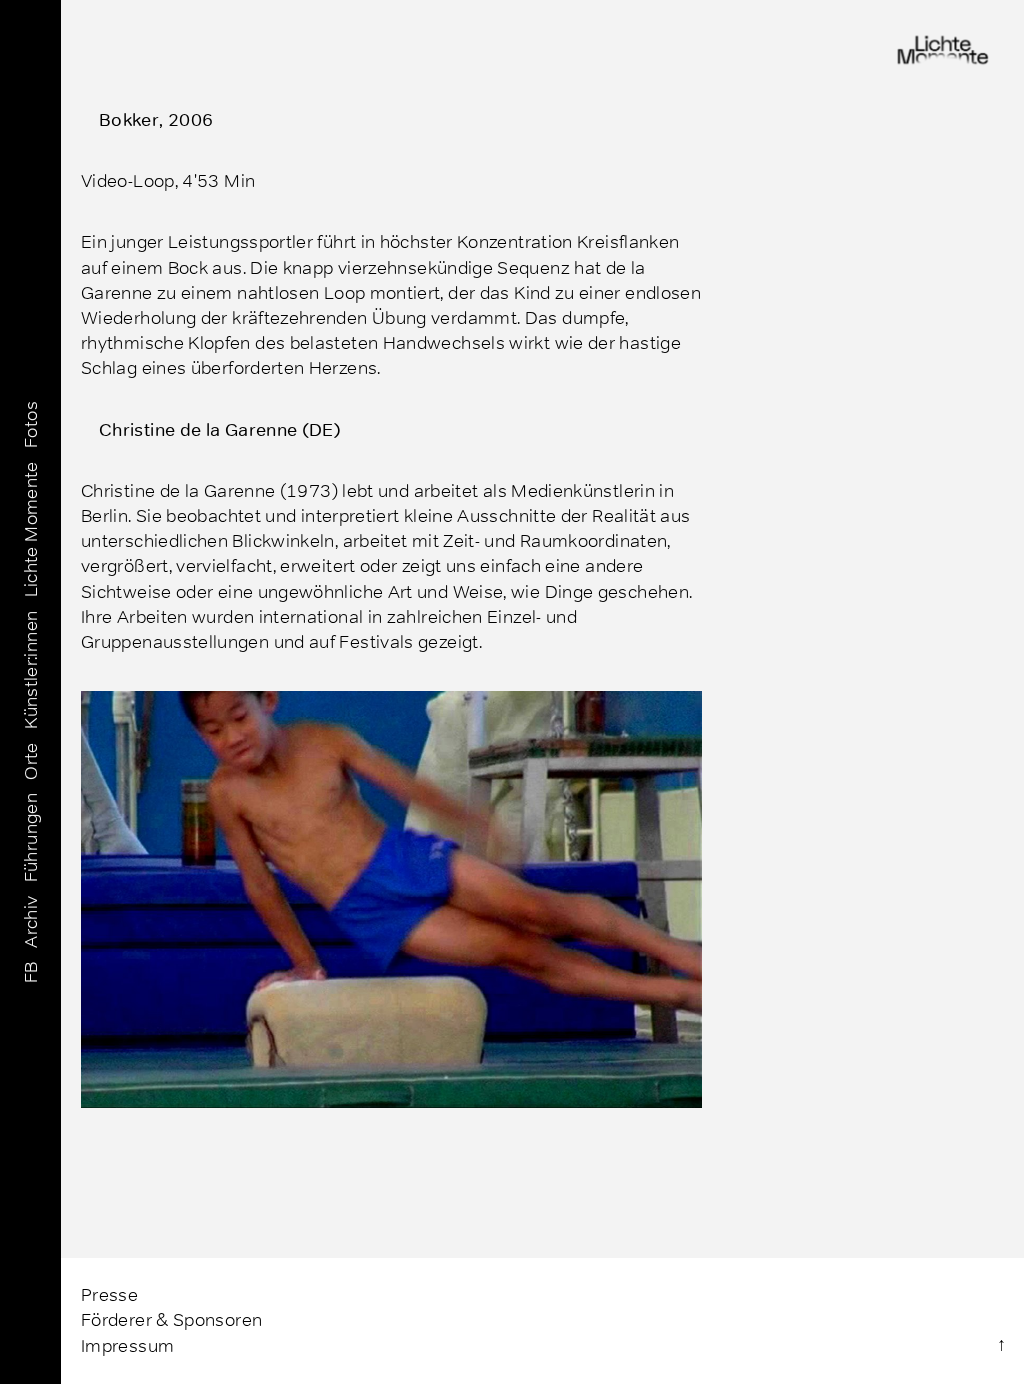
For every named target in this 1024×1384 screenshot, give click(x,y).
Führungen (30, 836)
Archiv (30, 919)
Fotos (30, 424)
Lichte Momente (30, 527)
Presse (109, 1295)
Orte (30, 759)
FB (30, 970)
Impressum (127, 1346)
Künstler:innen (30, 667)
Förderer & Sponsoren (171, 1320)
